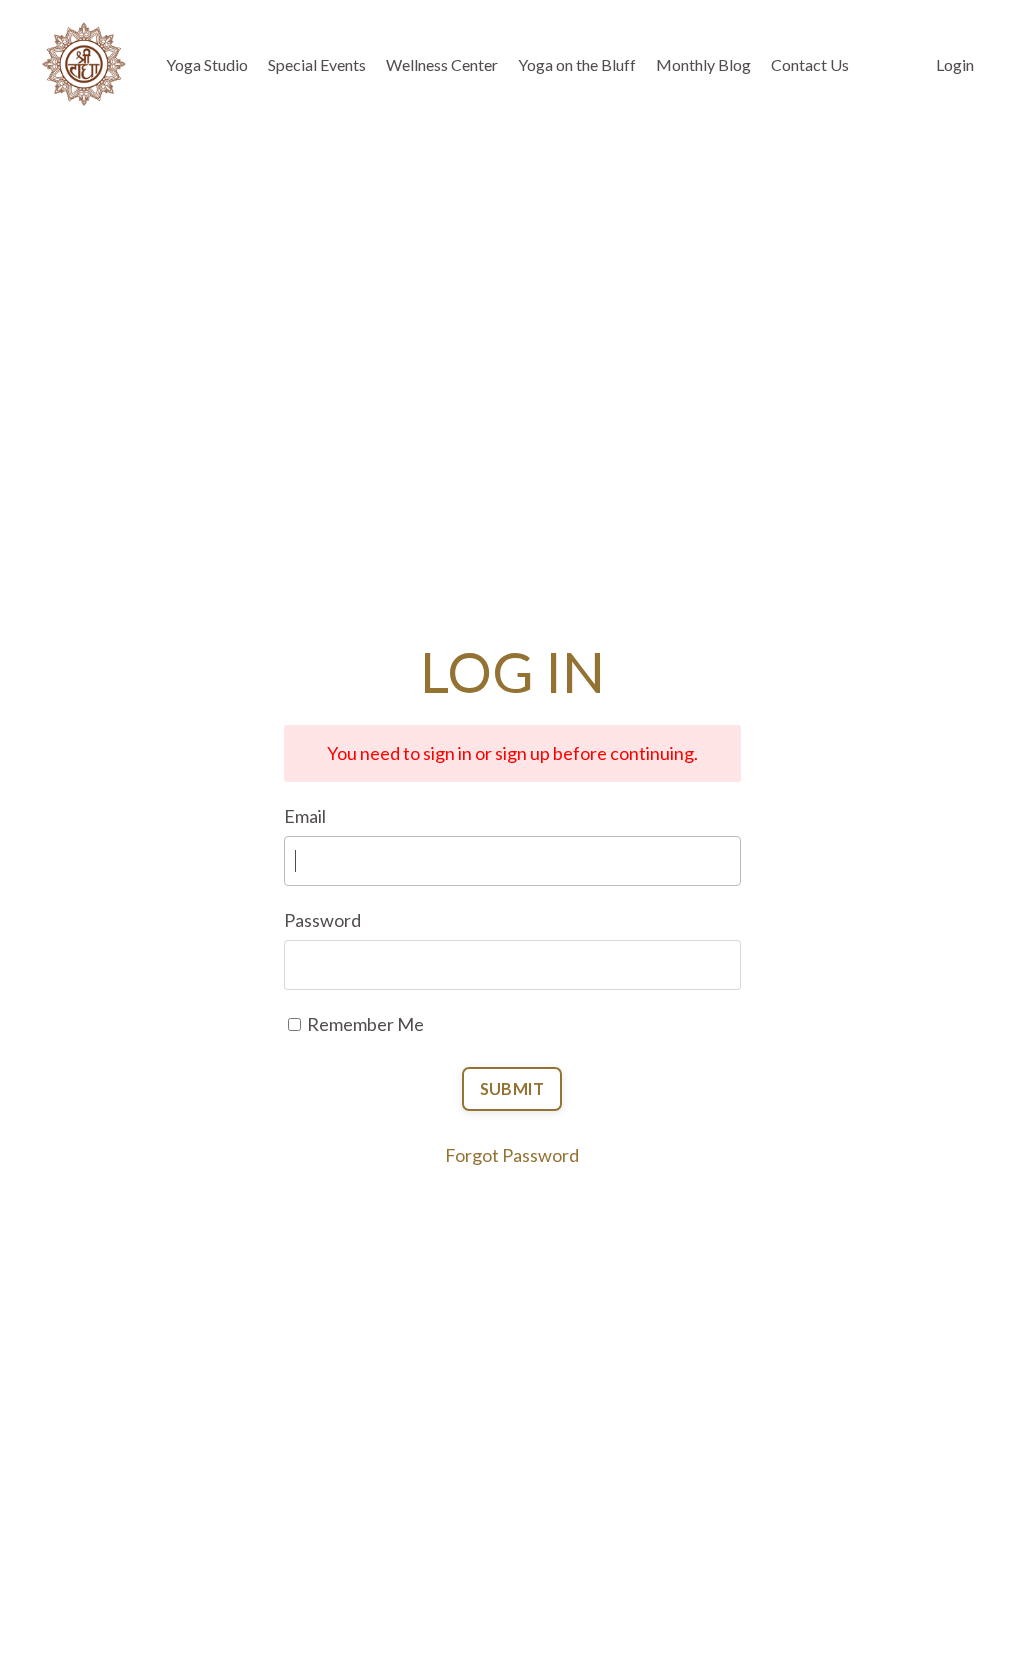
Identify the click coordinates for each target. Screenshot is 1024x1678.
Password (322, 920)
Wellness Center (442, 64)
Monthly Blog (703, 64)
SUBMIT (512, 1088)
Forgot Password (512, 1155)
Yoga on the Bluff (577, 64)
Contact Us (810, 64)
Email (305, 816)
